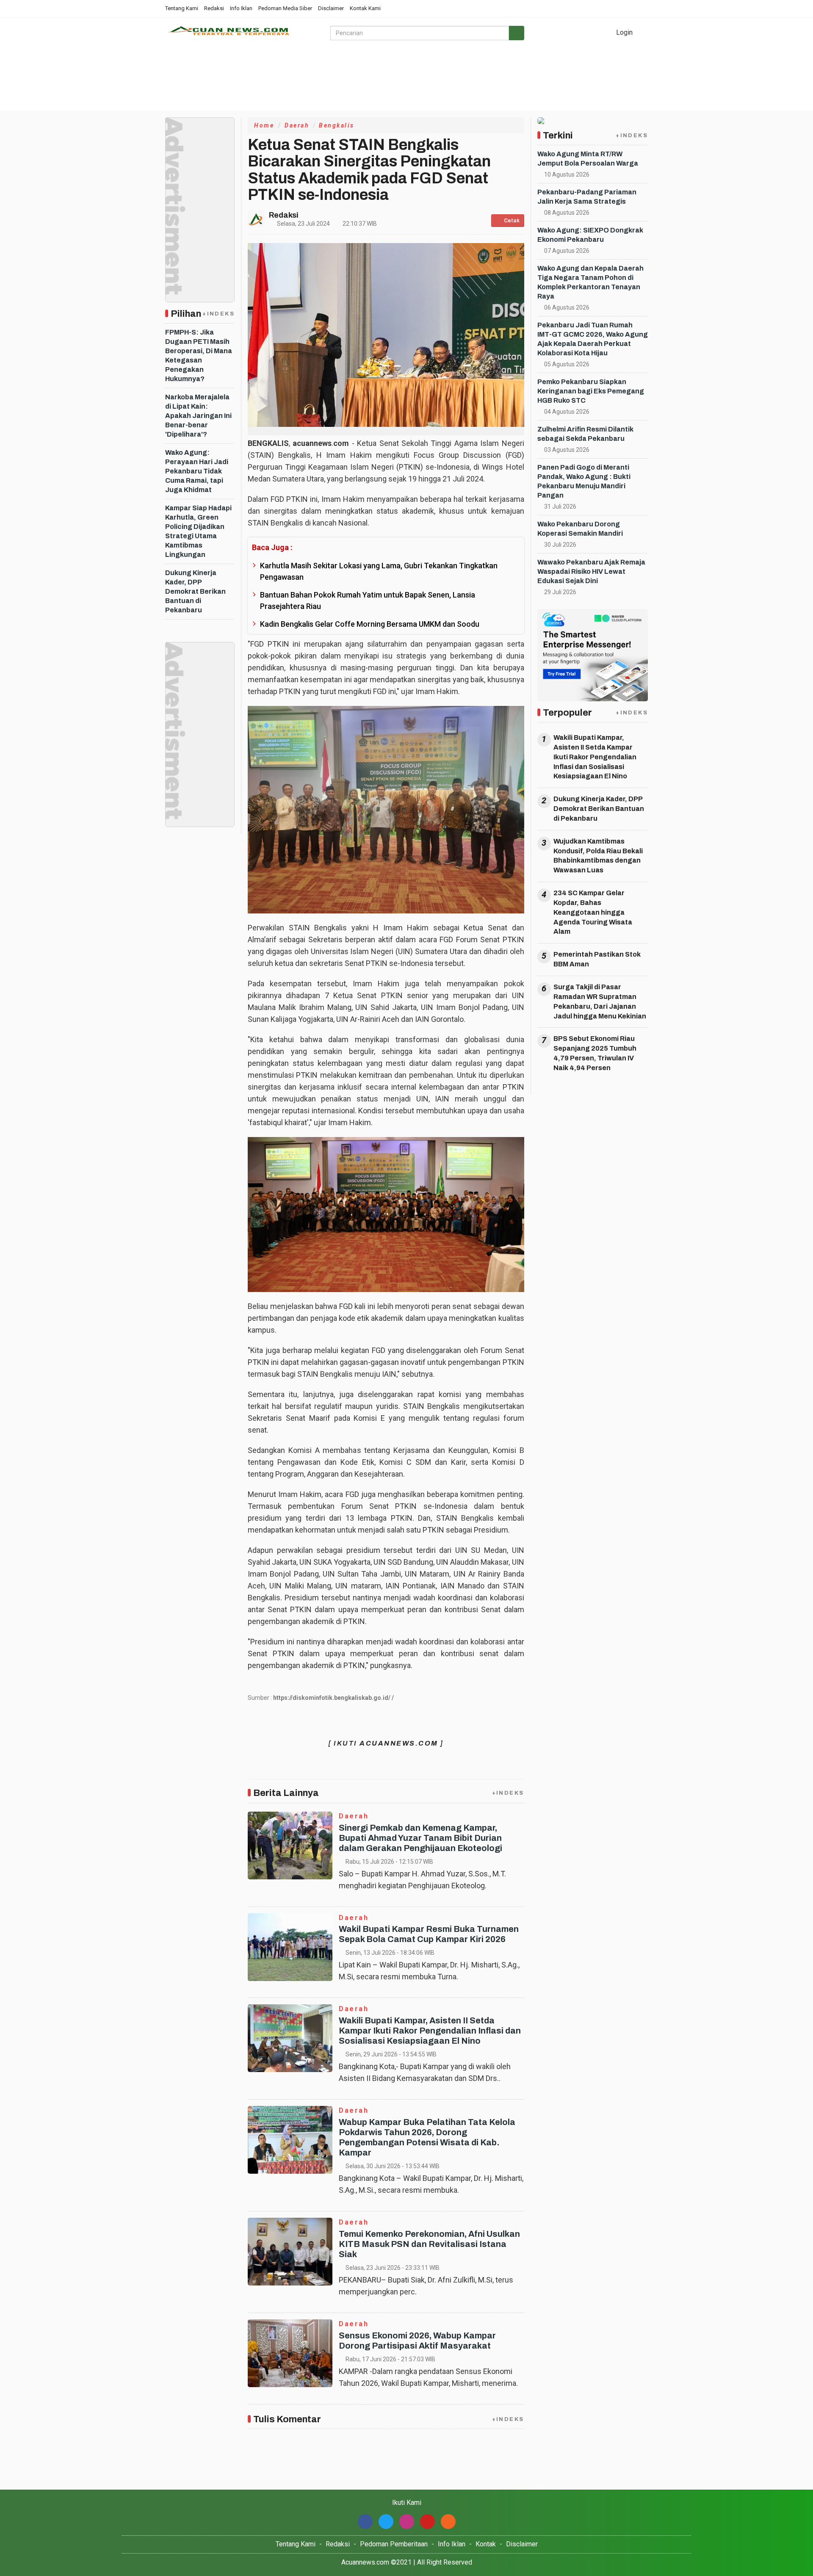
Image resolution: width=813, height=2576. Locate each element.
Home (180, 81)
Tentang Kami (182, 8)
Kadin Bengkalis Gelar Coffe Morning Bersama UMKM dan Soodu (370, 624)
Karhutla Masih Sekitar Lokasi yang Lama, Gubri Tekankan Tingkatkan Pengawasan (379, 571)
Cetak (511, 221)
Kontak (486, 2544)
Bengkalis (337, 125)
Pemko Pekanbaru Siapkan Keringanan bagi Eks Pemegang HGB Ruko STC (591, 391)
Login (624, 32)
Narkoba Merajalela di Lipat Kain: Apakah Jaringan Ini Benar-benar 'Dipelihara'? (198, 416)
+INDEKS (218, 314)
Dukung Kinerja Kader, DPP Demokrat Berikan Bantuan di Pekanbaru (195, 591)
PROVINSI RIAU (276, 81)
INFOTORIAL (451, 81)
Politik (176, 101)
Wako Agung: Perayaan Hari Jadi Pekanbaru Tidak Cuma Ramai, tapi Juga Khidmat (197, 471)
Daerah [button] (535, 81)
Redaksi (214, 8)
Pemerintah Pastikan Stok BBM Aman (597, 959)
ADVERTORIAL (394, 81)
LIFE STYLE (221, 81)
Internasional (587, 81)
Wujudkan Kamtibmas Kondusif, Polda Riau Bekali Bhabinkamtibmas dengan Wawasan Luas (598, 856)
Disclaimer (331, 8)
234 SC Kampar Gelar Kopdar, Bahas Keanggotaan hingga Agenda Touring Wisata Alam (593, 912)
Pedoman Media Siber (285, 8)
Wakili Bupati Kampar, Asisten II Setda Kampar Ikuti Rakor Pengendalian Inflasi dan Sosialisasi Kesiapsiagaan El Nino (430, 2031)
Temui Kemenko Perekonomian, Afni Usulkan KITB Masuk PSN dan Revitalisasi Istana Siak (429, 2244)
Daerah (297, 125)
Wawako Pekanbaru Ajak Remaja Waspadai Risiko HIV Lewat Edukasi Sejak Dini (591, 571)
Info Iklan (241, 8)
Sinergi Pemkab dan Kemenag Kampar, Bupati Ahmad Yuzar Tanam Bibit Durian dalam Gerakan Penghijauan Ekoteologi (420, 1838)
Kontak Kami (365, 8)
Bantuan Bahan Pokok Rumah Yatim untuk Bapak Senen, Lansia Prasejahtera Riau (368, 600)
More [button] (205, 101)
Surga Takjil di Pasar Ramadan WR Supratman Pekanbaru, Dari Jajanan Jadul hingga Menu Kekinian (600, 1002)
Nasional (497, 81)
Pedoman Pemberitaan (394, 2544)
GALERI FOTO (335, 81)
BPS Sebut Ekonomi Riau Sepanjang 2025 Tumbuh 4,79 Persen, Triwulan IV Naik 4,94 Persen (595, 1053)
